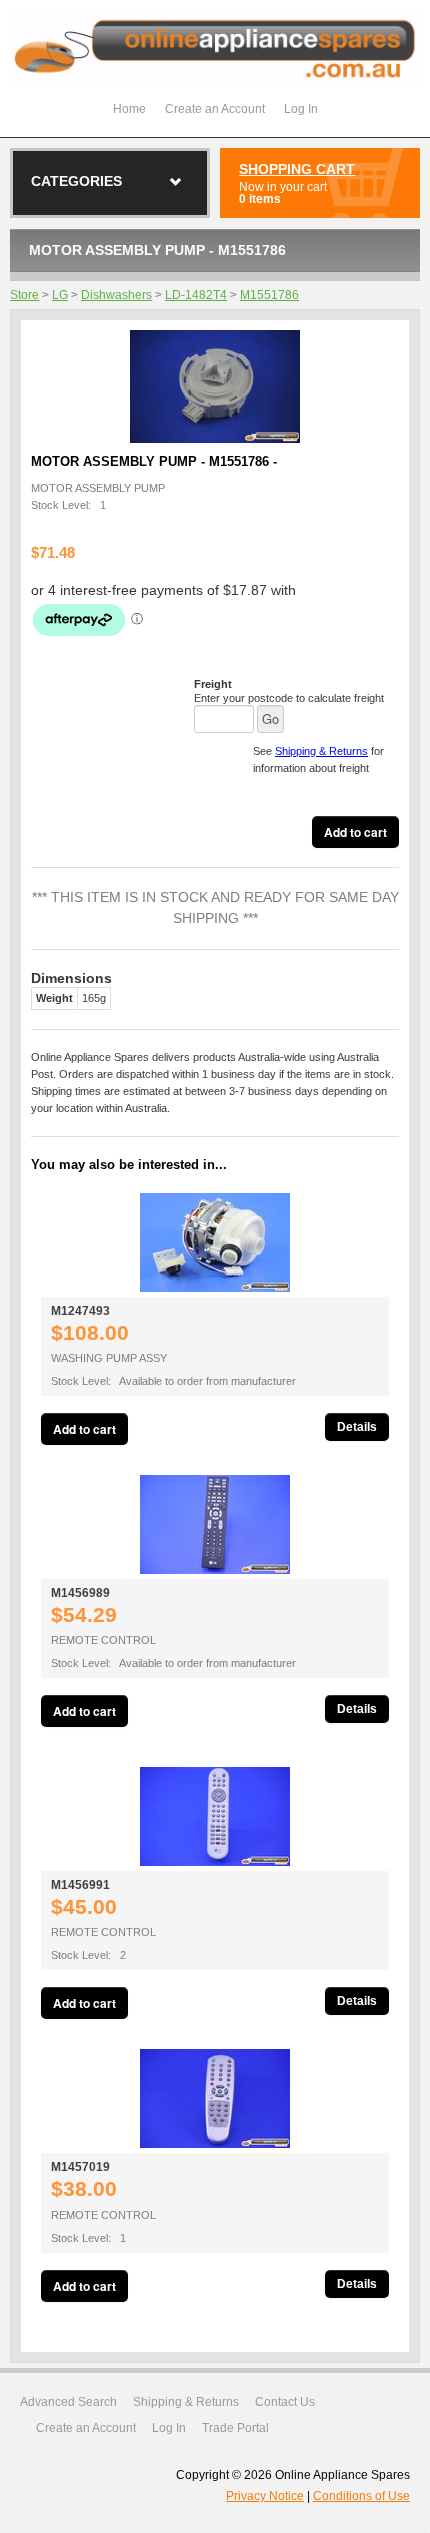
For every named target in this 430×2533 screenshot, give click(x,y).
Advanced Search (68, 2402)
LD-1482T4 (196, 295)
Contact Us (285, 2402)
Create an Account (215, 109)
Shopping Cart (297, 169)
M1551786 (269, 295)
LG (60, 295)
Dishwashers (116, 295)
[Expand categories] (176, 182)
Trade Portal (235, 2428)
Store (24, 295)
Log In (301, 109)
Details (357, 1427)
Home (129, 109)
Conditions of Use (361, 2496)
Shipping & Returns (321, 751)
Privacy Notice (265, 2496)
